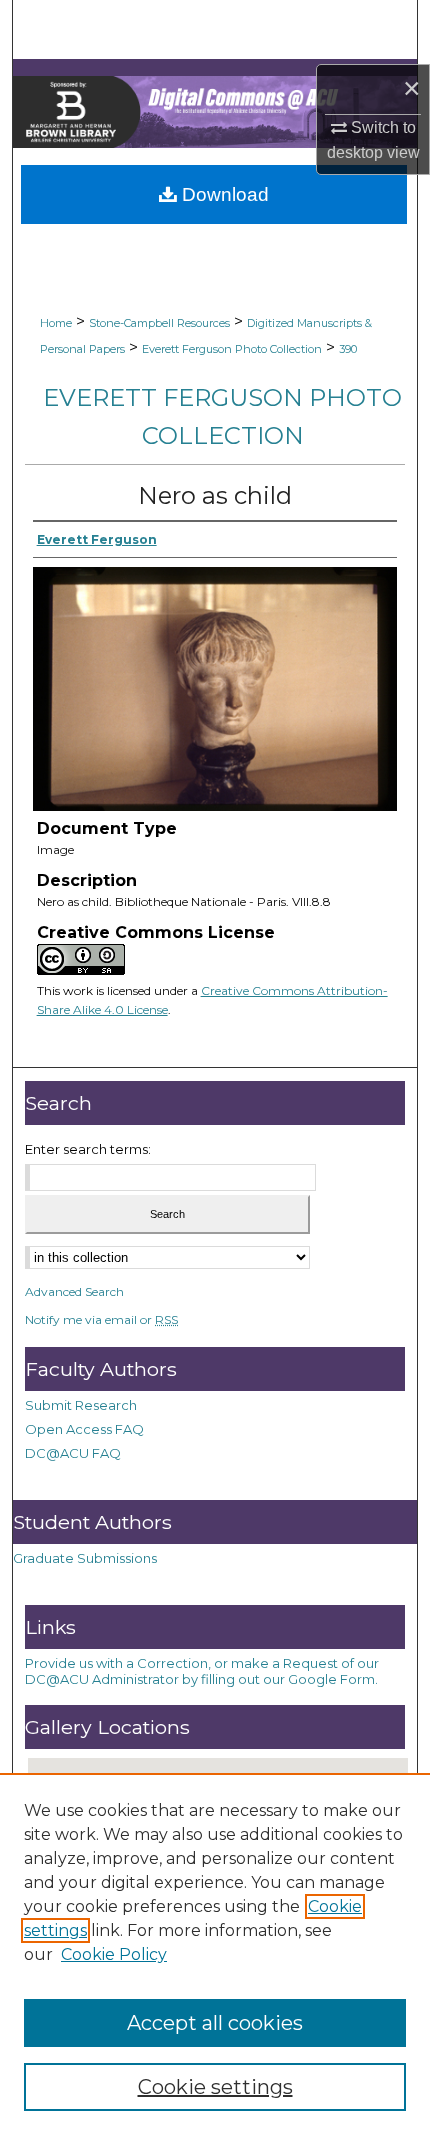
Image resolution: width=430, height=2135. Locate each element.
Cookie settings (215, 2087)
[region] (215, 1954)
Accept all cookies (215, 2023)
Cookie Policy (114, 1954)
